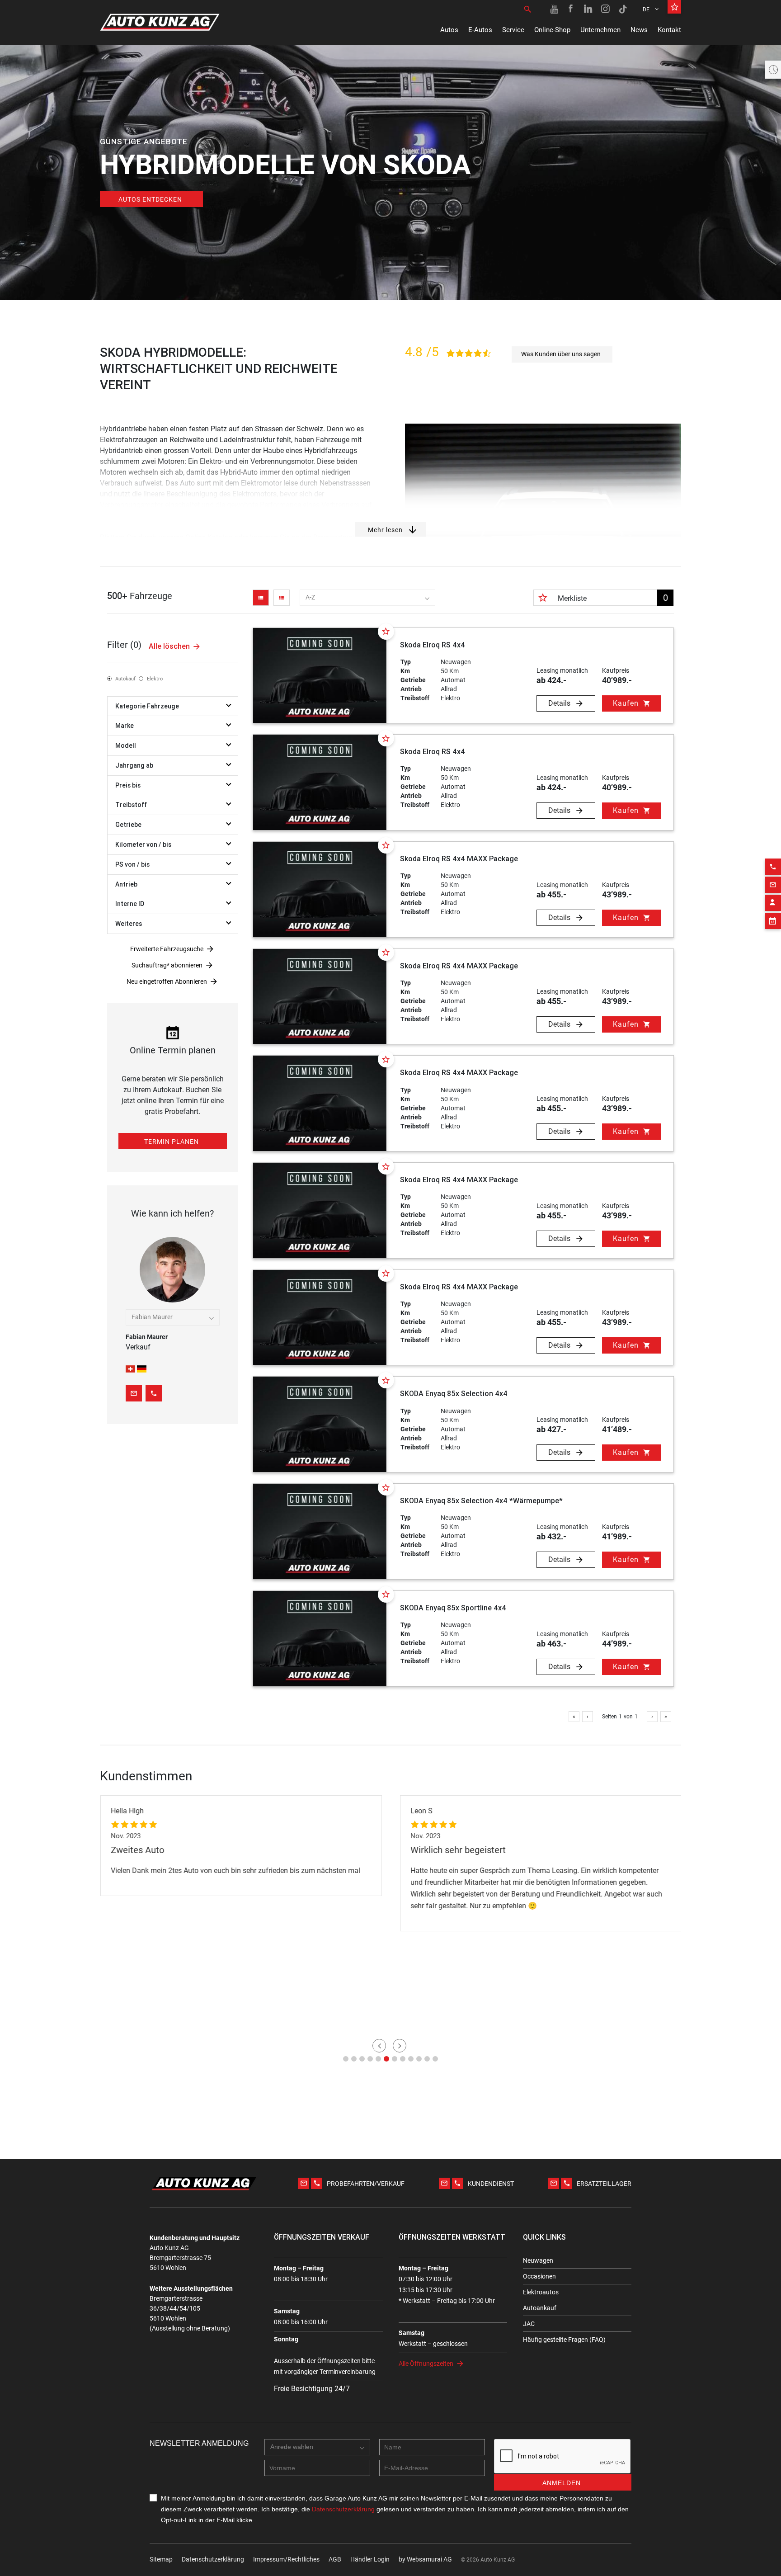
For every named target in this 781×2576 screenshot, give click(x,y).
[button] (346, 2059)
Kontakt (669, 30)
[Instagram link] (606, 9)
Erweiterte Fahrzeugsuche (167, 949)
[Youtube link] (554, 9)
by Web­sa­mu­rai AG (425, 2559)
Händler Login (370, 2559)
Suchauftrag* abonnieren (167, 965)
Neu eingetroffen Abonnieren (167, 981)
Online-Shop (552, 30)
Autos (449, 30)
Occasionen (539, 2276)
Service (513, 30)
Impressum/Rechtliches (286, 2559)
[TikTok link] (623, 9)
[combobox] (367, 598)
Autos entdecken (150, 199)
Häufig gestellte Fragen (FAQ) (564, 2340)
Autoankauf (540, 2308)
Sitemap (161, 2559)
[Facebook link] (571, 9)
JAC (529, 2324)
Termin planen (172, 1142)
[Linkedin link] (588, 9)
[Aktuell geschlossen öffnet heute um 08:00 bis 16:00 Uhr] (773, 70)
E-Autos (480, 30)
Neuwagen (538, 2260)
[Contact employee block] (773, 903)
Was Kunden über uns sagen (561, 354)
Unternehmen (600, 30)
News (639, 30)
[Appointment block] (773, 921)
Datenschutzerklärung (213, 2559)
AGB (335, 2559)
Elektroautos (541, 2292)
